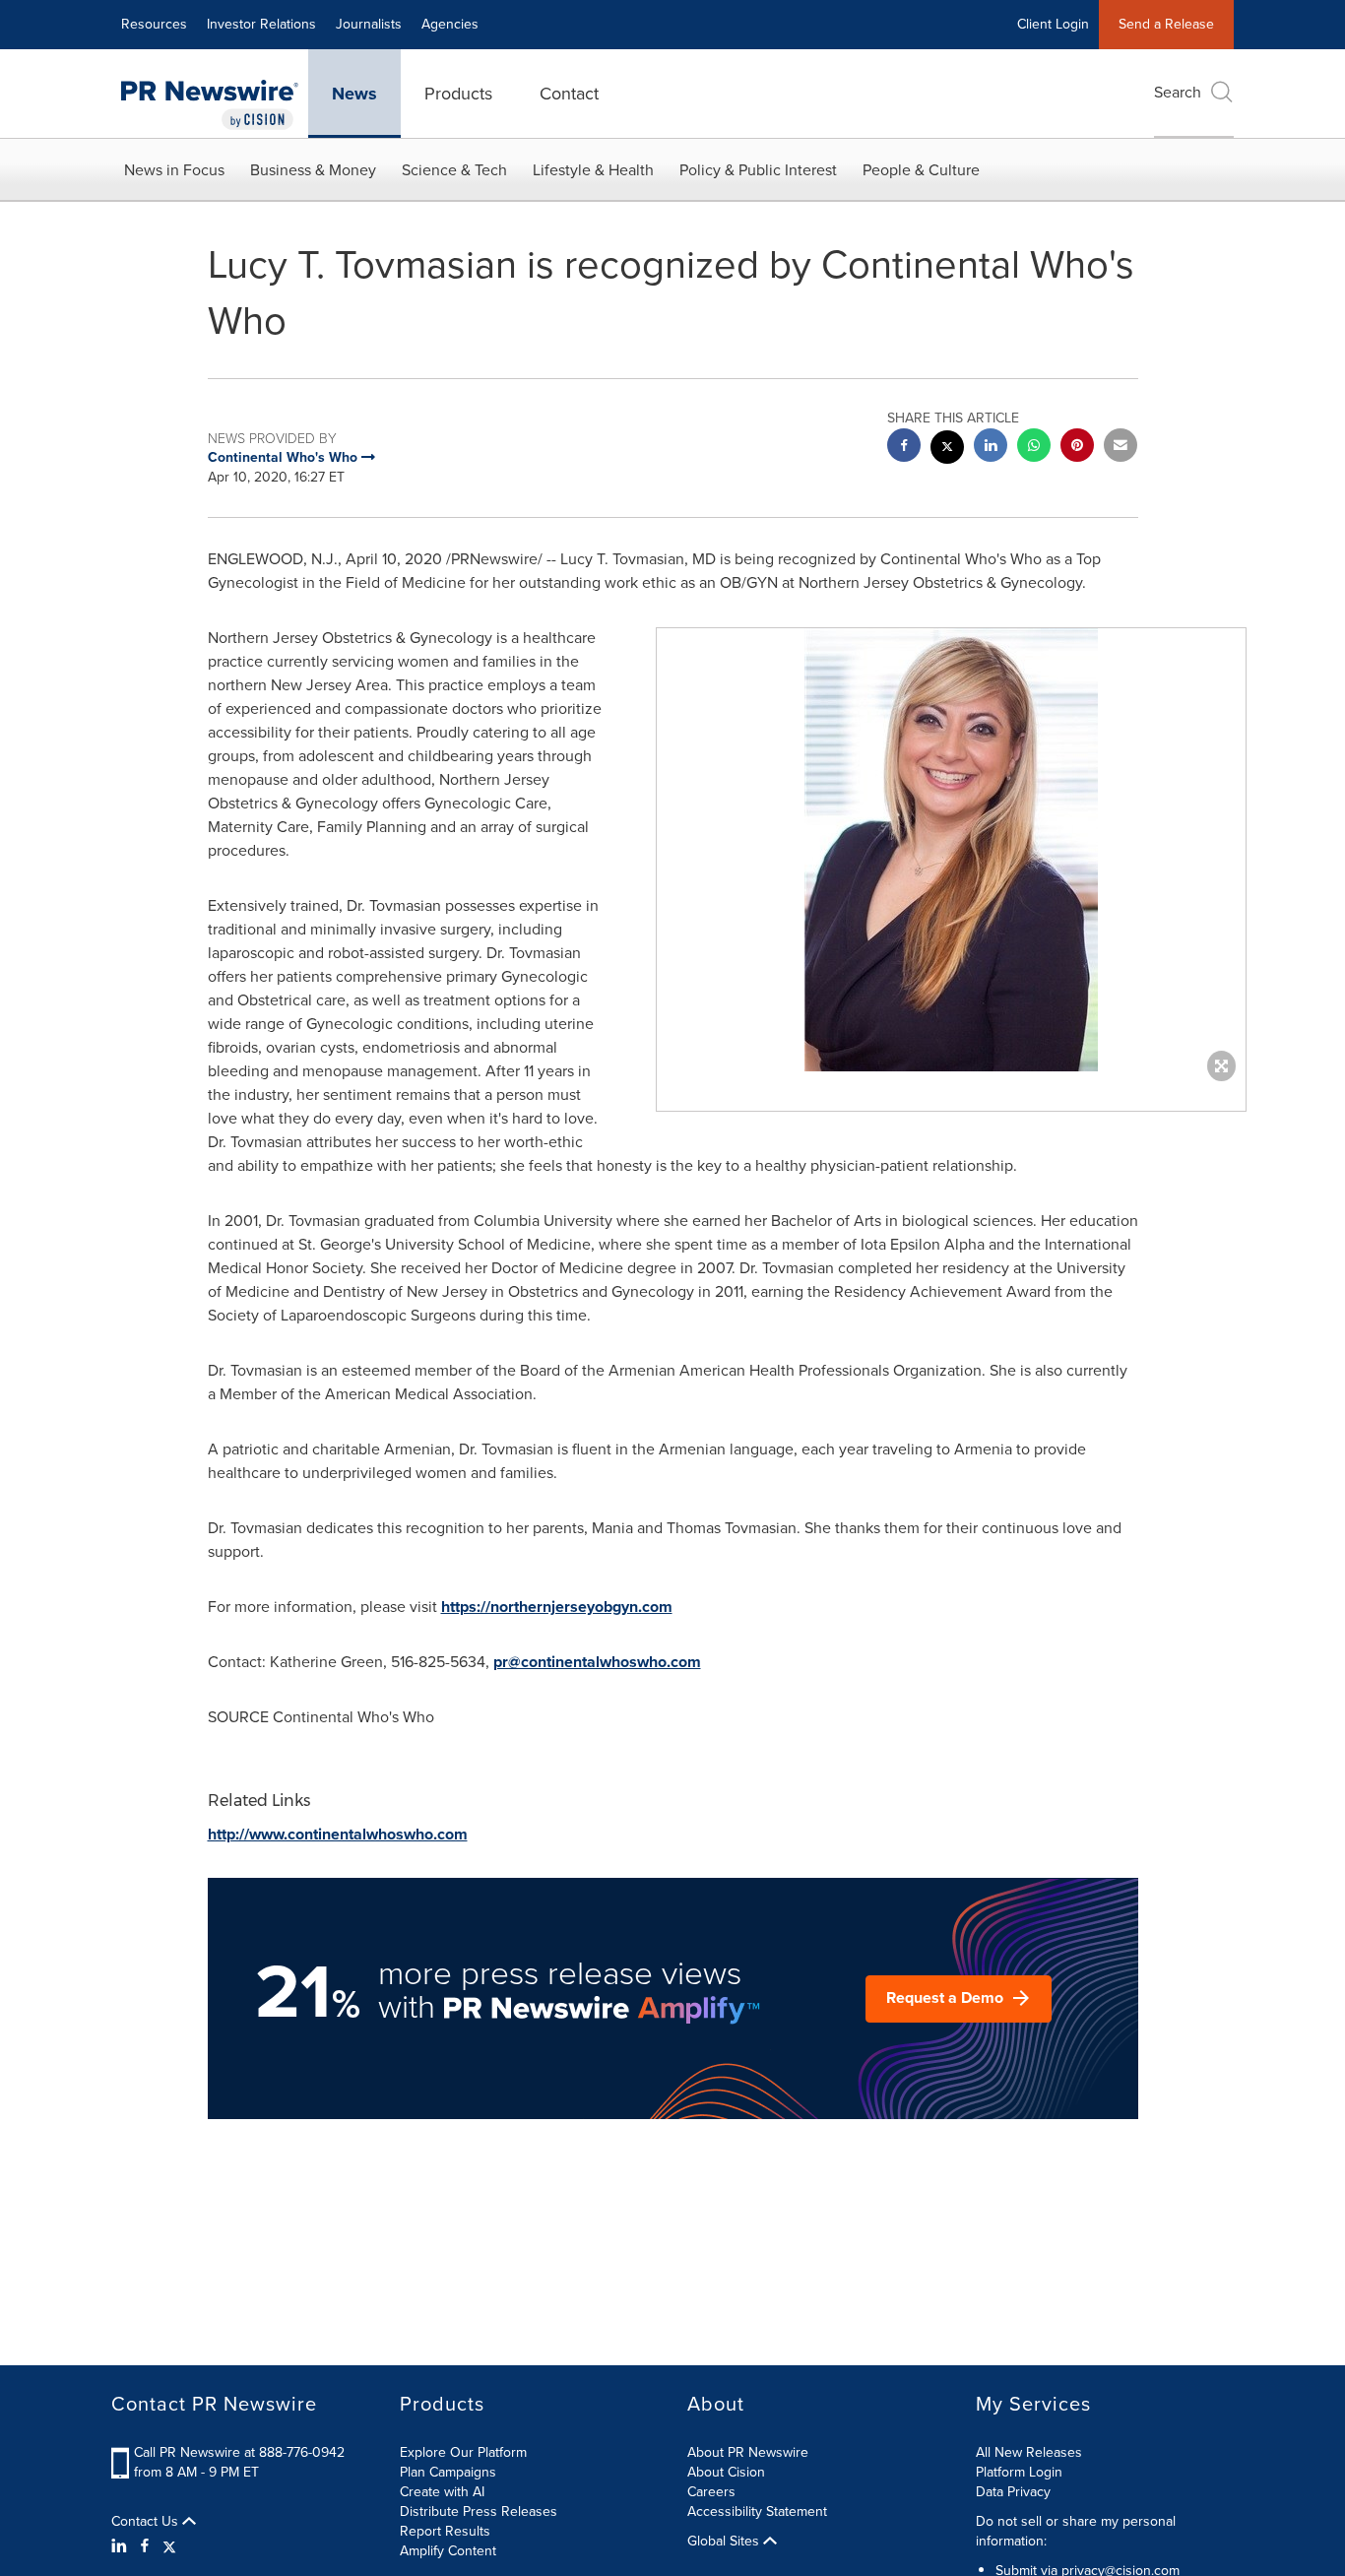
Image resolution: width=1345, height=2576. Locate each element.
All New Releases (1029, 2452)
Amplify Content (448, 2551)
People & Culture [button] (921, 170)
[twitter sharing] (947, 450)
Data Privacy (1013, 2492)
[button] (951, 850)
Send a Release (1166, 24)
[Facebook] (145, 2546)
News (354, 94)
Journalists (369, 24)
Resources (154, 24)
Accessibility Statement (757, 2512)
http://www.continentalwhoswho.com (338, 1834)
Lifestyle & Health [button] (593, 170)
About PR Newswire (748, 2452)
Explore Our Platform (463, 2452)
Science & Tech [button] (454, 170)
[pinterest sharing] (1077, 448)
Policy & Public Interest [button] (758, 170)
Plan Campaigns (448, 2472)
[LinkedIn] (122, 2546)
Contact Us (147, 2522)
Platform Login (1019, 2472)
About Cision (726, 2472)
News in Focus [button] (174, 170)
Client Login (1053, 24)
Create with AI (442, 2492)
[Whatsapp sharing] (1034, 448)
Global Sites (725, 2542)
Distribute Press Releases (479, 2512)
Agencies (450, 24)
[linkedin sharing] (991, 448)
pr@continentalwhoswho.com (597, 1662)
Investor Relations (261, 24)
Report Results (445, 2531)
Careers (711, 2492)
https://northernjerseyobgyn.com (557, 1607)
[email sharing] (1121, 448)
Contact (569, 94)
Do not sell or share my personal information (1076, 2531)
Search (1178, 92)
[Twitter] (169, 2546)
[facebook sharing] (904, 448)
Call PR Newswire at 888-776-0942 (239, 2452)
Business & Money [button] (313, 170)
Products (458, 94)
